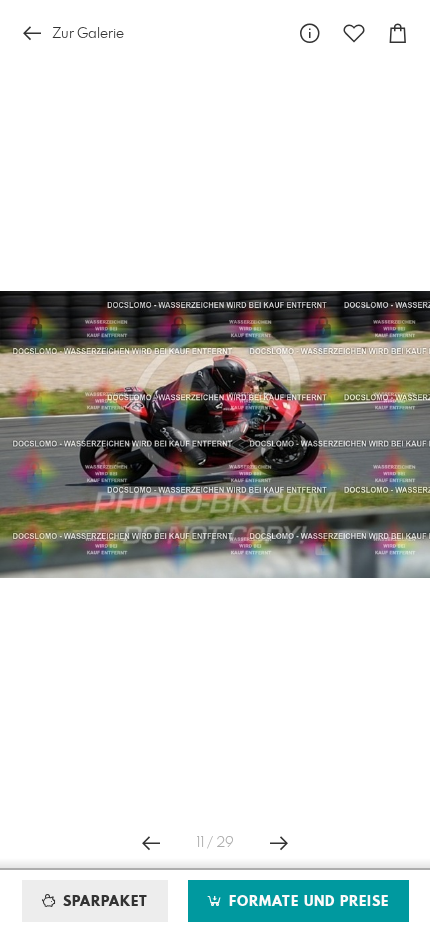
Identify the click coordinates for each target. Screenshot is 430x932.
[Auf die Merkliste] (354, 33)
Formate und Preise (306, 902)
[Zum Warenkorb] (398, 33)
